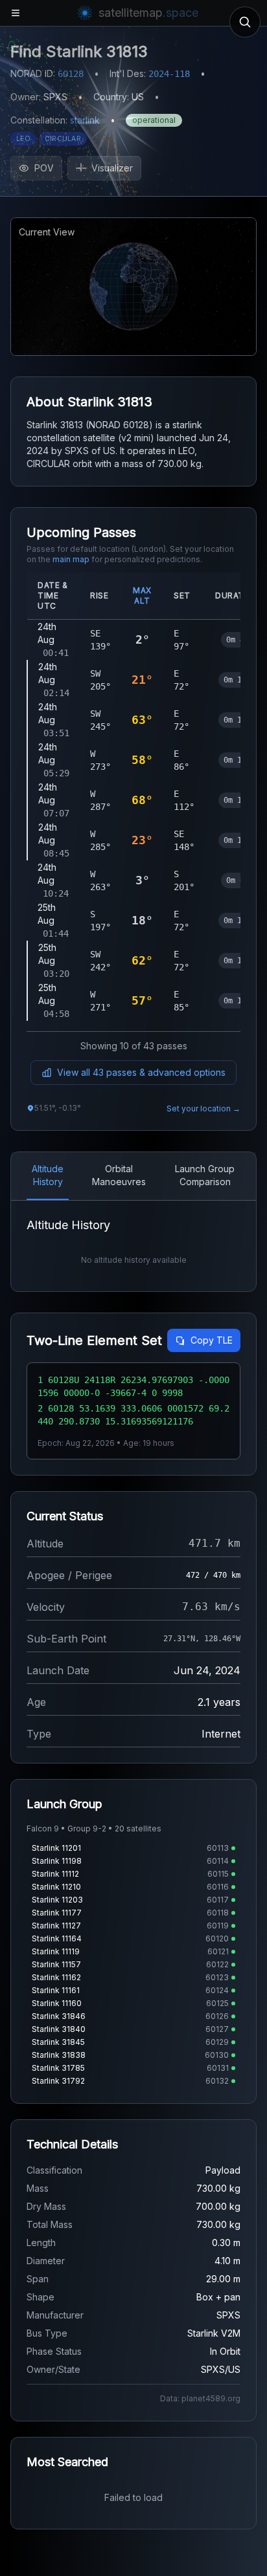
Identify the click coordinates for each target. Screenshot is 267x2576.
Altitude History (48, 1175)
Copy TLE (212, 1340)
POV (44, 168)
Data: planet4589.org (200, 2398)
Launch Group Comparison (205, 1175)
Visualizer (112, 168)
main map (71, 559)
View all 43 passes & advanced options (141, 1072)
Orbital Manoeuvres (119, 1175)
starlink (85, 120)
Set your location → (203, 1108)
